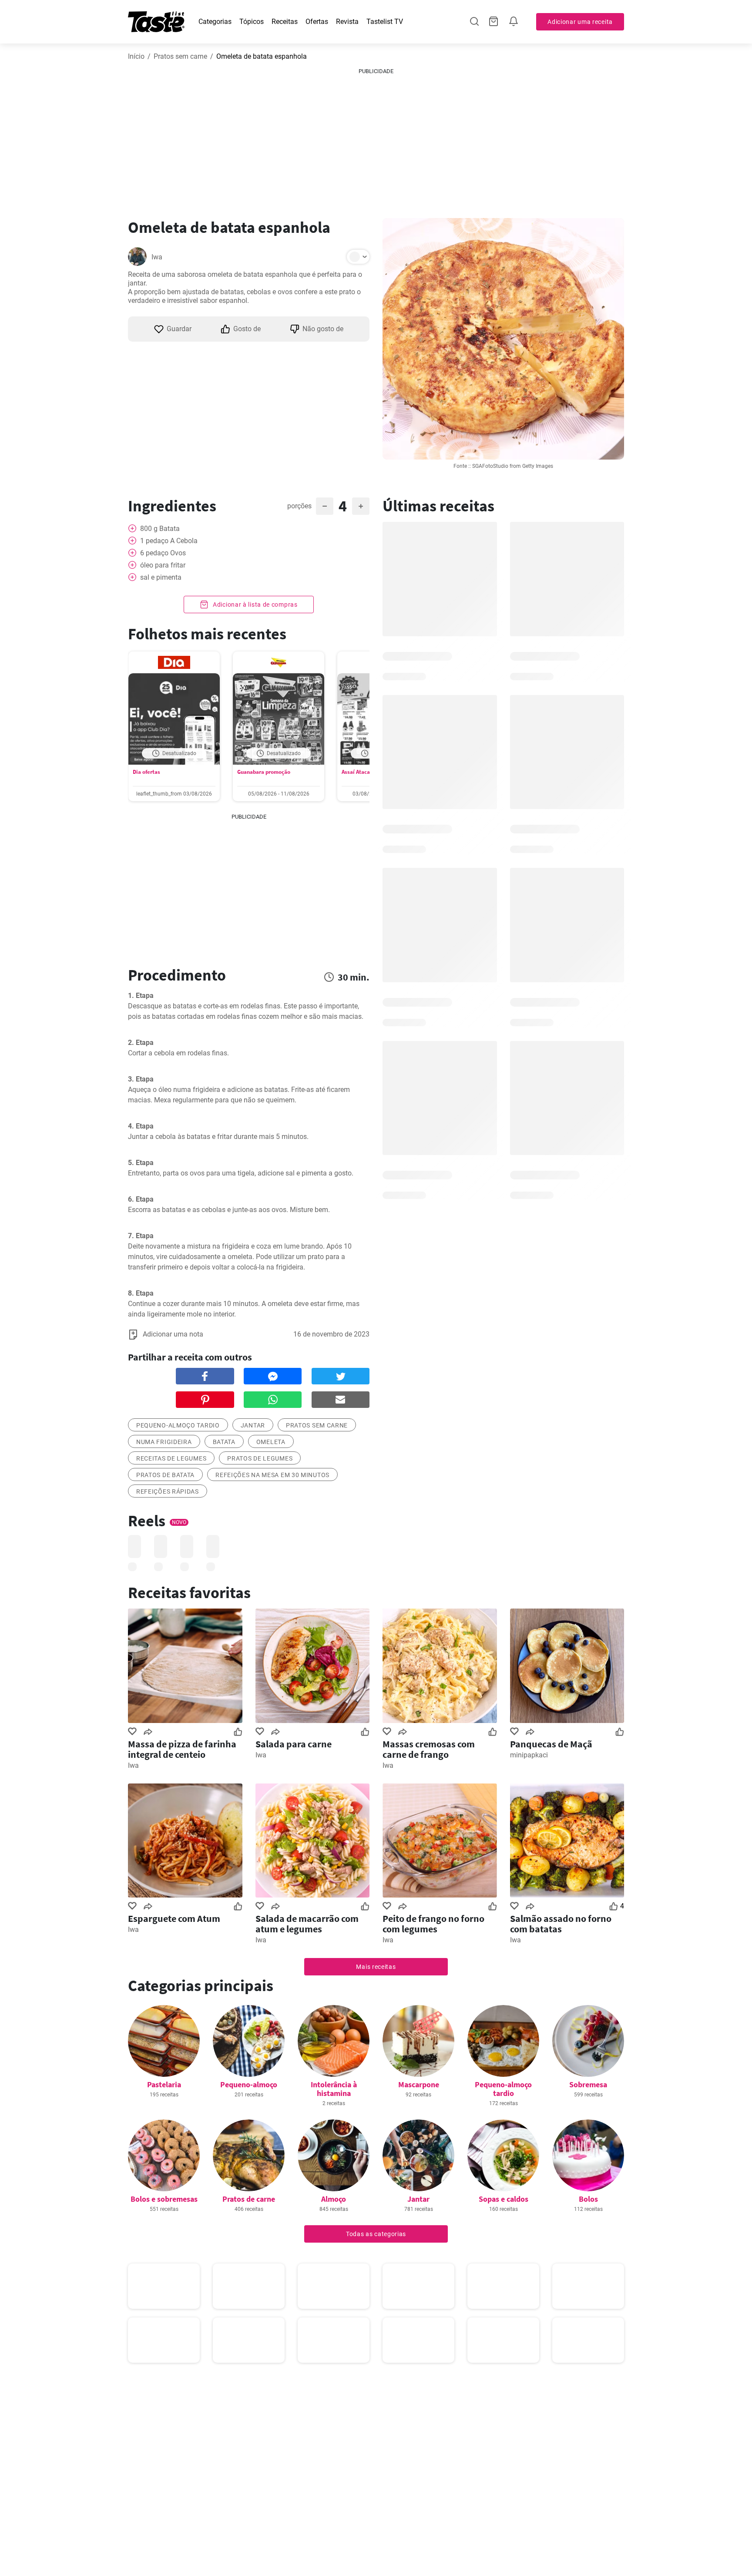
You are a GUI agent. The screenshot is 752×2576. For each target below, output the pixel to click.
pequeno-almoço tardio (178, 1425)
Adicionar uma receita (580, 22)
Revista (347, 22)
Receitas (285, 22)
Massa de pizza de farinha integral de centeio (182, 1749)
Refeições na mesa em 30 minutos (272, 1475)
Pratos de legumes (260, 1458)
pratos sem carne (317, 1425)
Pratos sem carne (180, 56)
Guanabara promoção (264, 772)
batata (224, 1442)
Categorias (215, 22)
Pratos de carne (249, 2199)
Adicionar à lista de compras (254, 605)
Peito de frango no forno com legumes (433, 1924)
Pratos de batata (165, 1475)
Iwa (157, 257)
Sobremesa (588, 2084)
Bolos (588, 2199)
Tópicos (252, 22)
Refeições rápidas (168, 1491)
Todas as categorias (376, 2234)
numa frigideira (164, 1442)
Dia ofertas (146, 772)
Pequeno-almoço (249, 2084)
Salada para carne (294, 1744)
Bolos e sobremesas (164, 2199)
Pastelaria (164, 2084)
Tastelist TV (385, 22)
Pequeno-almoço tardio (503, 2089)
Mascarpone (419, 2084)
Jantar (253, 1425)
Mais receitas (376, 1967)
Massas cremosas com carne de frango (429, 1749)
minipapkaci (529, 1755)
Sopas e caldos (504, 2199)
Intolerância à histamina (334, 2089)
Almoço (334, 2199)
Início (136, 56)
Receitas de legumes (171, 1458)
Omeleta (271, 1442)
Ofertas (317, 22)
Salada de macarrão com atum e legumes (307, 1924)
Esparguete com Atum (174, 1918)
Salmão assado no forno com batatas (561, 1924)
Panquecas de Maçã (551, 1744)
